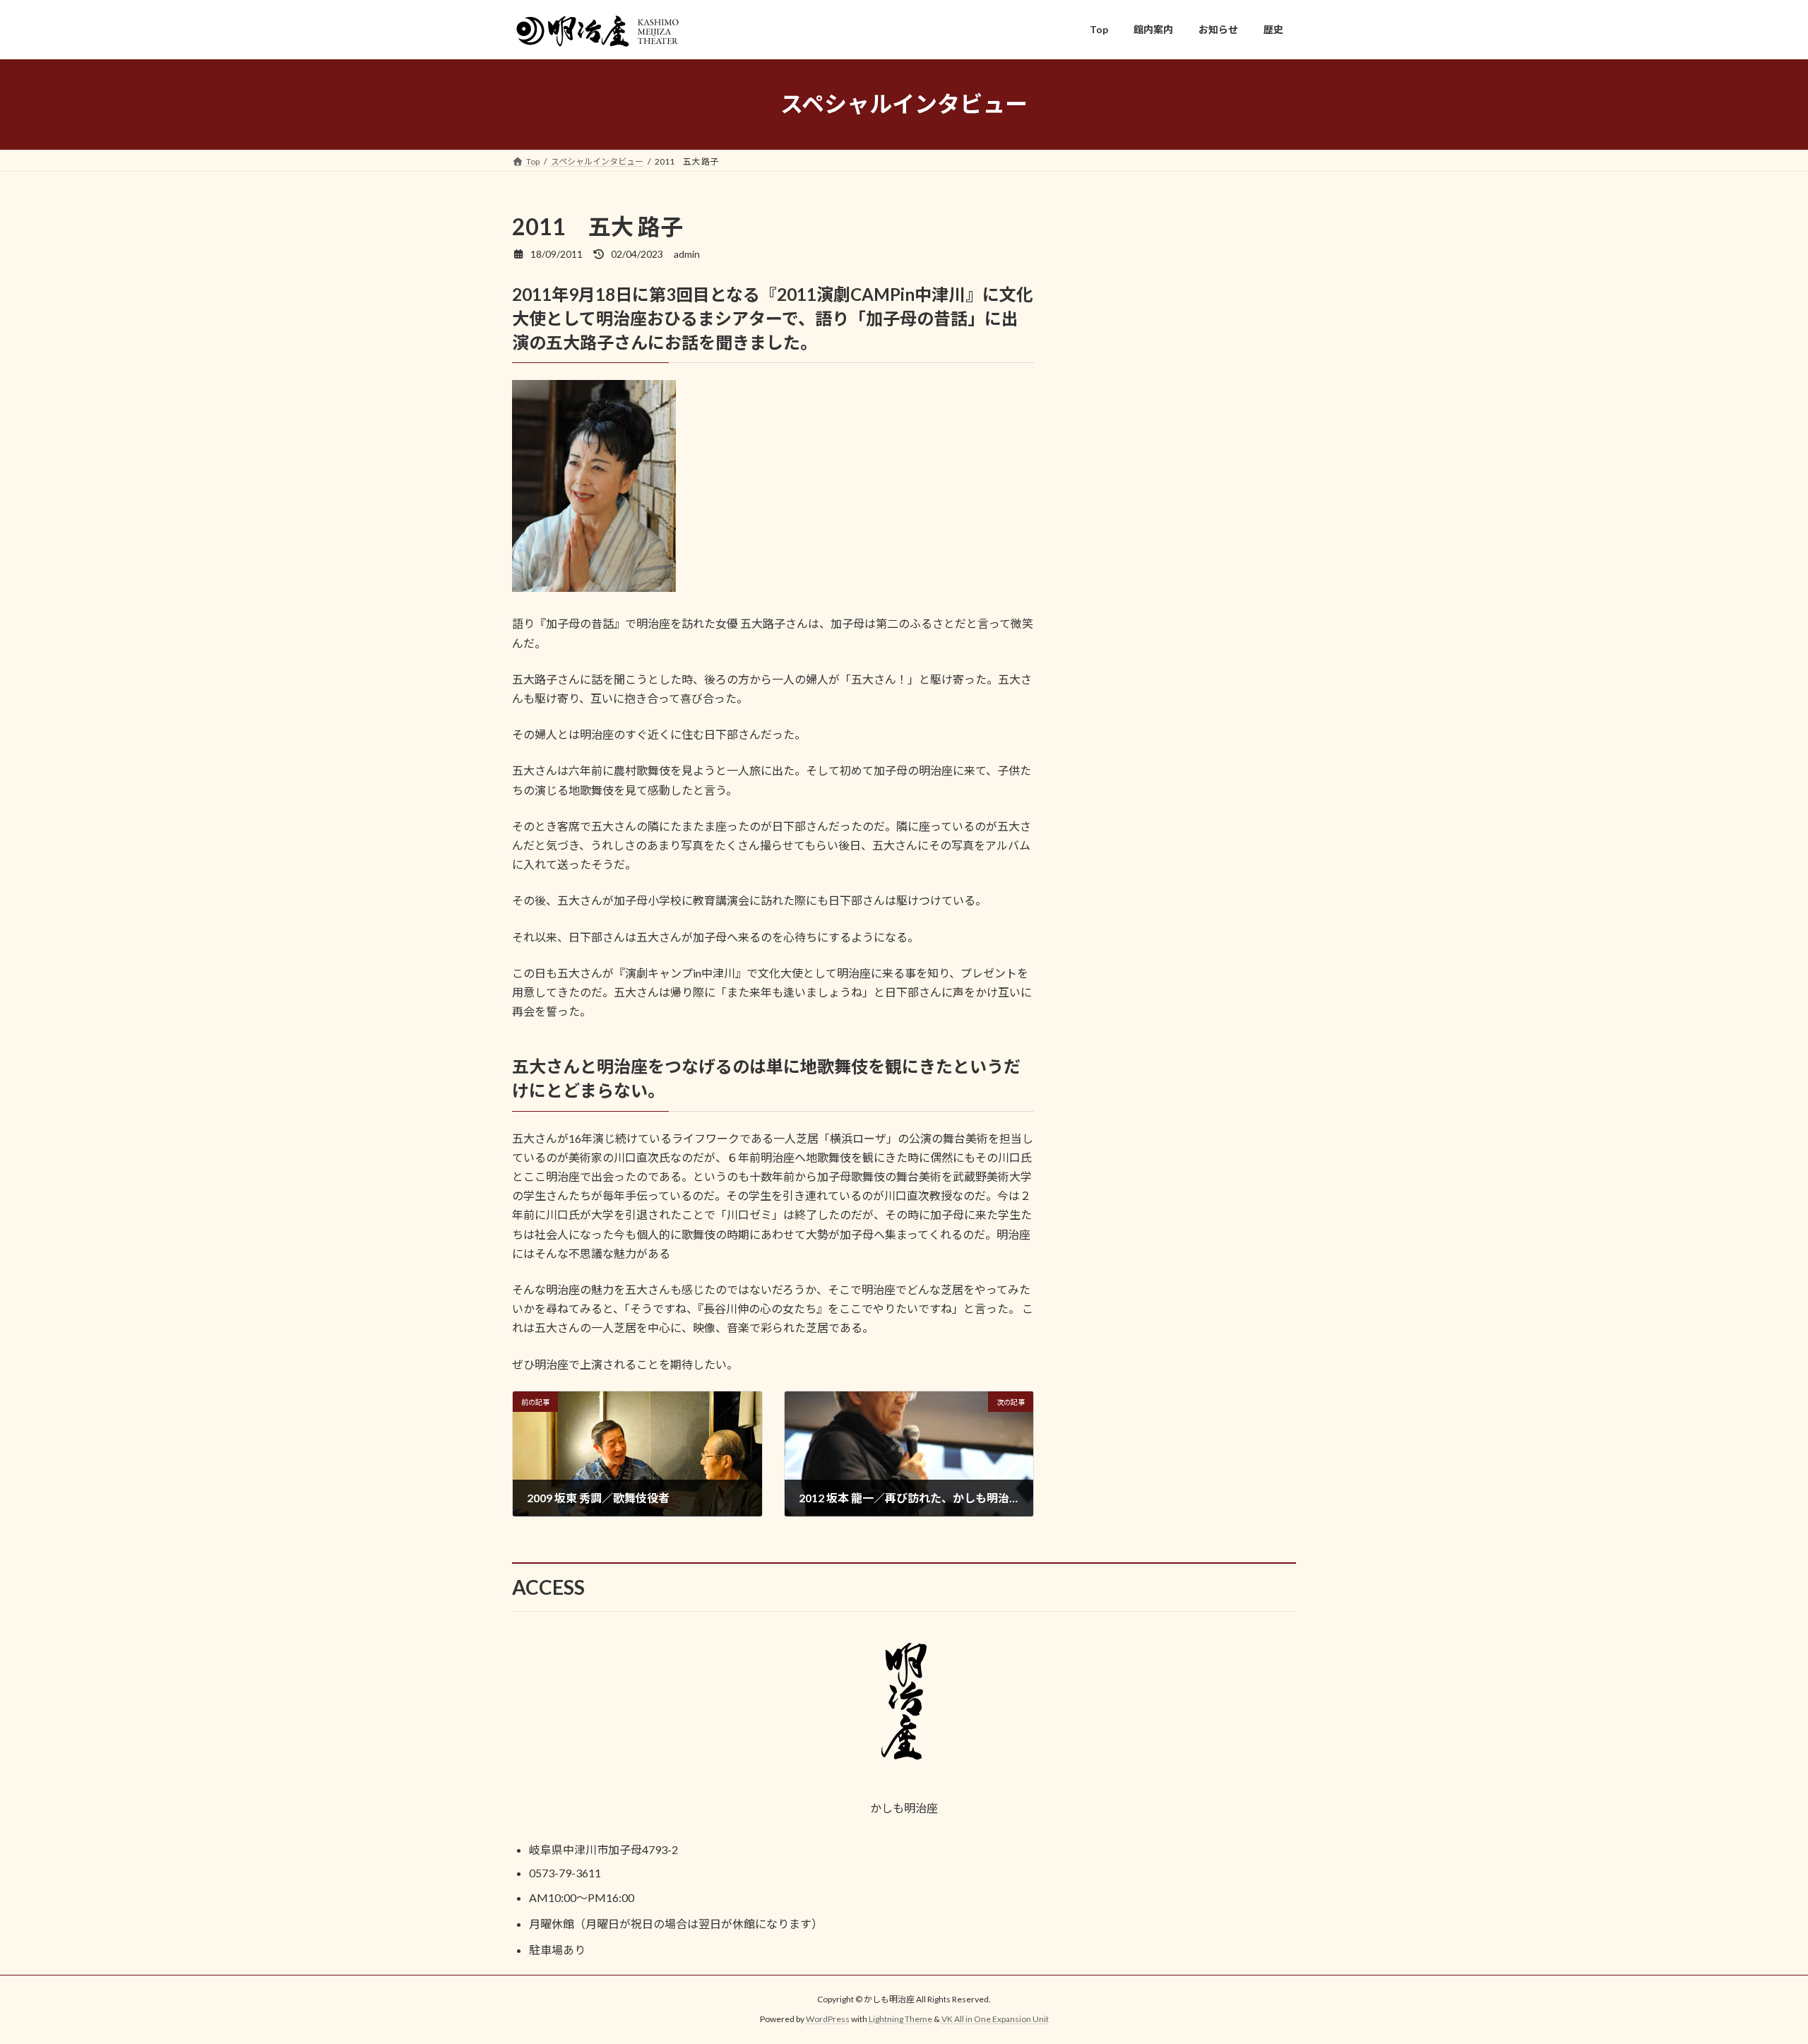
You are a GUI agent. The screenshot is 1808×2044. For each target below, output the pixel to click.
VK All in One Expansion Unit (995, 2019)
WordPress (828, 2019)
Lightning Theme (900, 2019)
